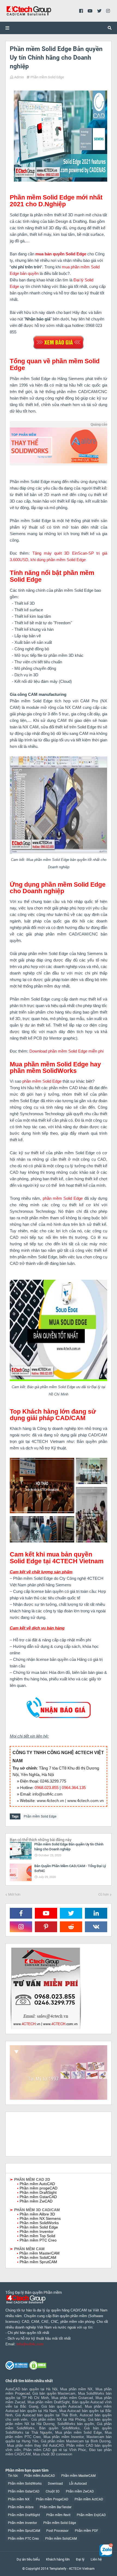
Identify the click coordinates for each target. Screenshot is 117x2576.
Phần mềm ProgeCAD (52, 2499)
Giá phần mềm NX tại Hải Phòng (58, 2419)
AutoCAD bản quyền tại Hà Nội (31, 2389)
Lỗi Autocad (78, 2484)
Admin (19, 77)
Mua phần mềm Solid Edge (78, 2432)
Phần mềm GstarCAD (24, 2491)
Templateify (58, 2569)
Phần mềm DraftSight (24, 2515)
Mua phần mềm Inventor (64, 2437)
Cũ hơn (104, 1894)
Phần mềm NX (19, 2499)
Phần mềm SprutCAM (24, 2531)
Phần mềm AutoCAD (40, 2476)
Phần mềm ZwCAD (80, 2491)
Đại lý (80, 2559)
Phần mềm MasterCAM (78, 2476)
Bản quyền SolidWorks (59, 2428)
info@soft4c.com (47, 1794)
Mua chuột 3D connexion (53, 2454)
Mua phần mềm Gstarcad (72, 2398)
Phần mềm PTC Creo (23, 2539)
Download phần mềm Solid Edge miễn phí (67, 1051)
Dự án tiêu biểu (28, 2559)
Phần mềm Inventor (22, 2523)
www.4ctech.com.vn (85, 1801)
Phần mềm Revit (58, 2515)
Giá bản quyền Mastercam (54, 2393)
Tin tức (13, 2476)
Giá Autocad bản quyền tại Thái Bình (46, 2415)
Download (55, 2484)
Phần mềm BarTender (56, 2507)
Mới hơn (14, 1894)
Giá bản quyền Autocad (61, 2406)
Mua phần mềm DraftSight (49, 2402)
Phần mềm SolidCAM (61, 2539)
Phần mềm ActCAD (89, 2499)
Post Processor (57, 2531)
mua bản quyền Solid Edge (61, 254)
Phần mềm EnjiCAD (91, 2515)
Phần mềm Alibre (21, 2507)
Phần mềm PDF (87, 2531)
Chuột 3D (53, 2491)
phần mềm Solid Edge (42, 1081)
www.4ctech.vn (50, 1801)
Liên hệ (96, 2559)
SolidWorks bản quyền (76, 2424)
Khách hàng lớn (58, 2559)
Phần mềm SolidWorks (25, 2484)
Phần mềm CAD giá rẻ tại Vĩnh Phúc (55, 2450)
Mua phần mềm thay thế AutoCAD (35, 2445)
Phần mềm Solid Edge (47, 77)
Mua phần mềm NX (76, 2389)
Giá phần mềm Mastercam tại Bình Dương (76, 2441)
